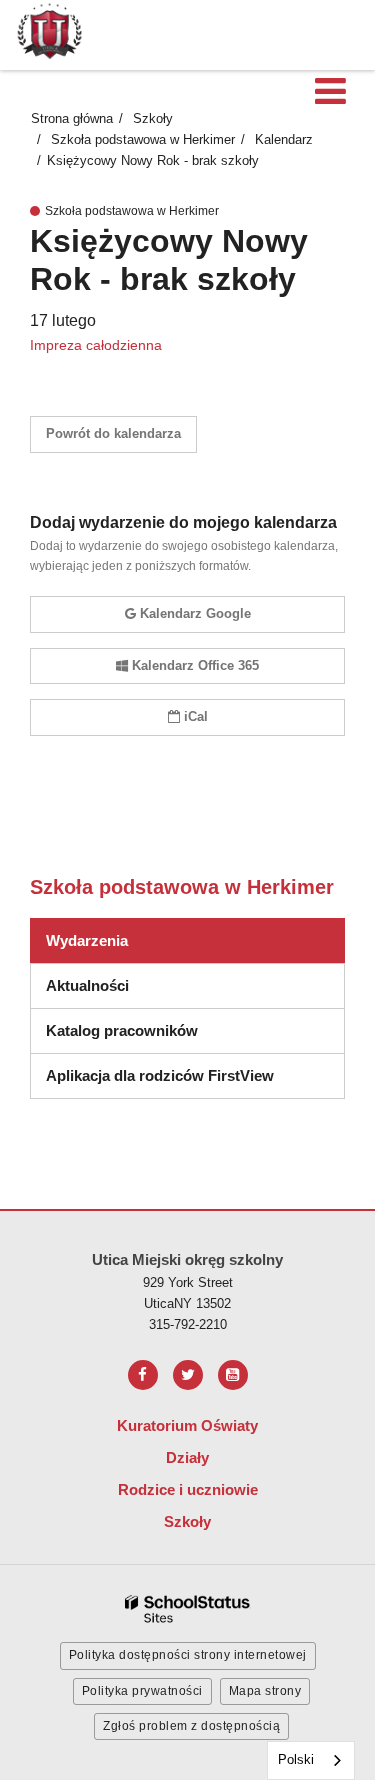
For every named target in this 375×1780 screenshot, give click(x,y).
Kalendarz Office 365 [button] (195, 665)
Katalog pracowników (122, 1030)
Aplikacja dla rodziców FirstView (160, 1075)
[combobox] (311, 1760)
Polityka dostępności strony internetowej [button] (188, 1655)
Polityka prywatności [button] (142, 1691)
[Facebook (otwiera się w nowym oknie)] (143, 1375)
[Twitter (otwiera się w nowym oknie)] (188, 1375)
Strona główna (72, 118)
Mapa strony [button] (265, 1691)
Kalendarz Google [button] (195, 613)
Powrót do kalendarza (113, 433)
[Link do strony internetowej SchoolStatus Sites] (188, 1609)
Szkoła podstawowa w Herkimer (143, 139)
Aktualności (87, 985)
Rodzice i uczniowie (188, 1489)
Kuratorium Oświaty (187, 1425)
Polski (296, 1759)
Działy (187, 1457)
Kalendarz (284, 139)
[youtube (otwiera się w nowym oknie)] (233, 1375)
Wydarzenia (87, 940)
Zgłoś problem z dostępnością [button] (191, 1726)
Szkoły (153, 118)
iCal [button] (196, 716)
